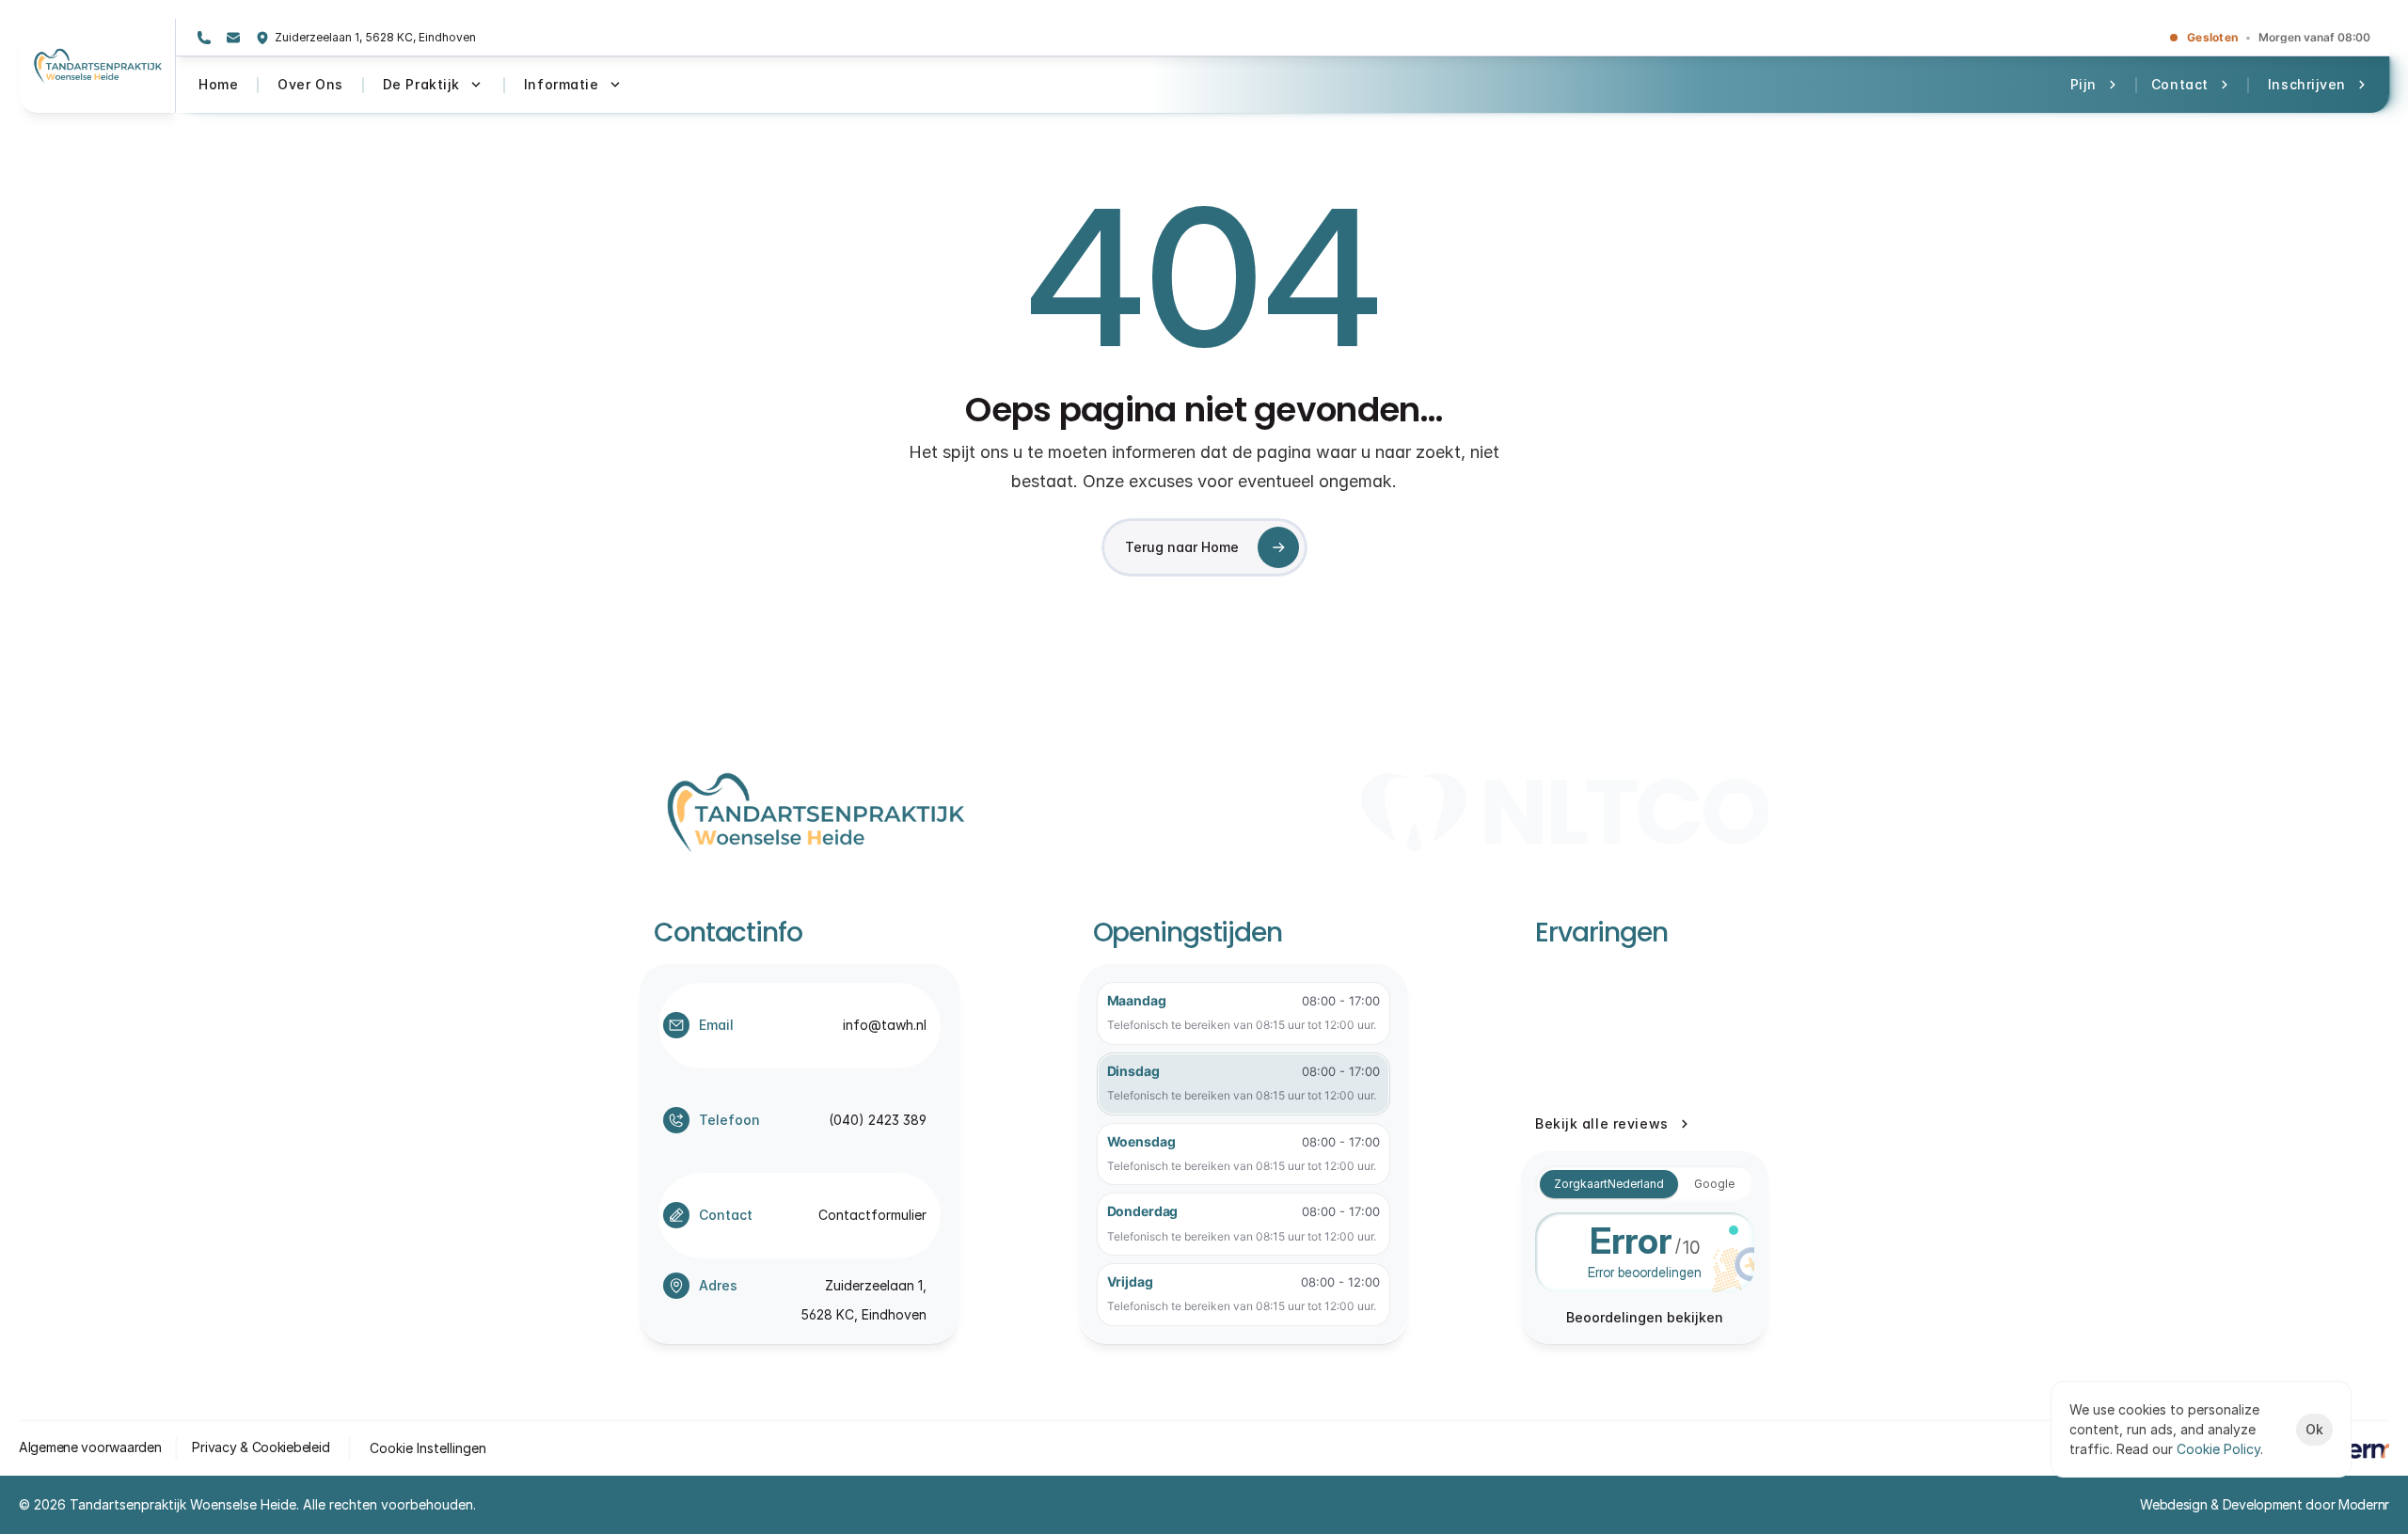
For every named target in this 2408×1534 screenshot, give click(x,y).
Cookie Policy (2218, 1449)
